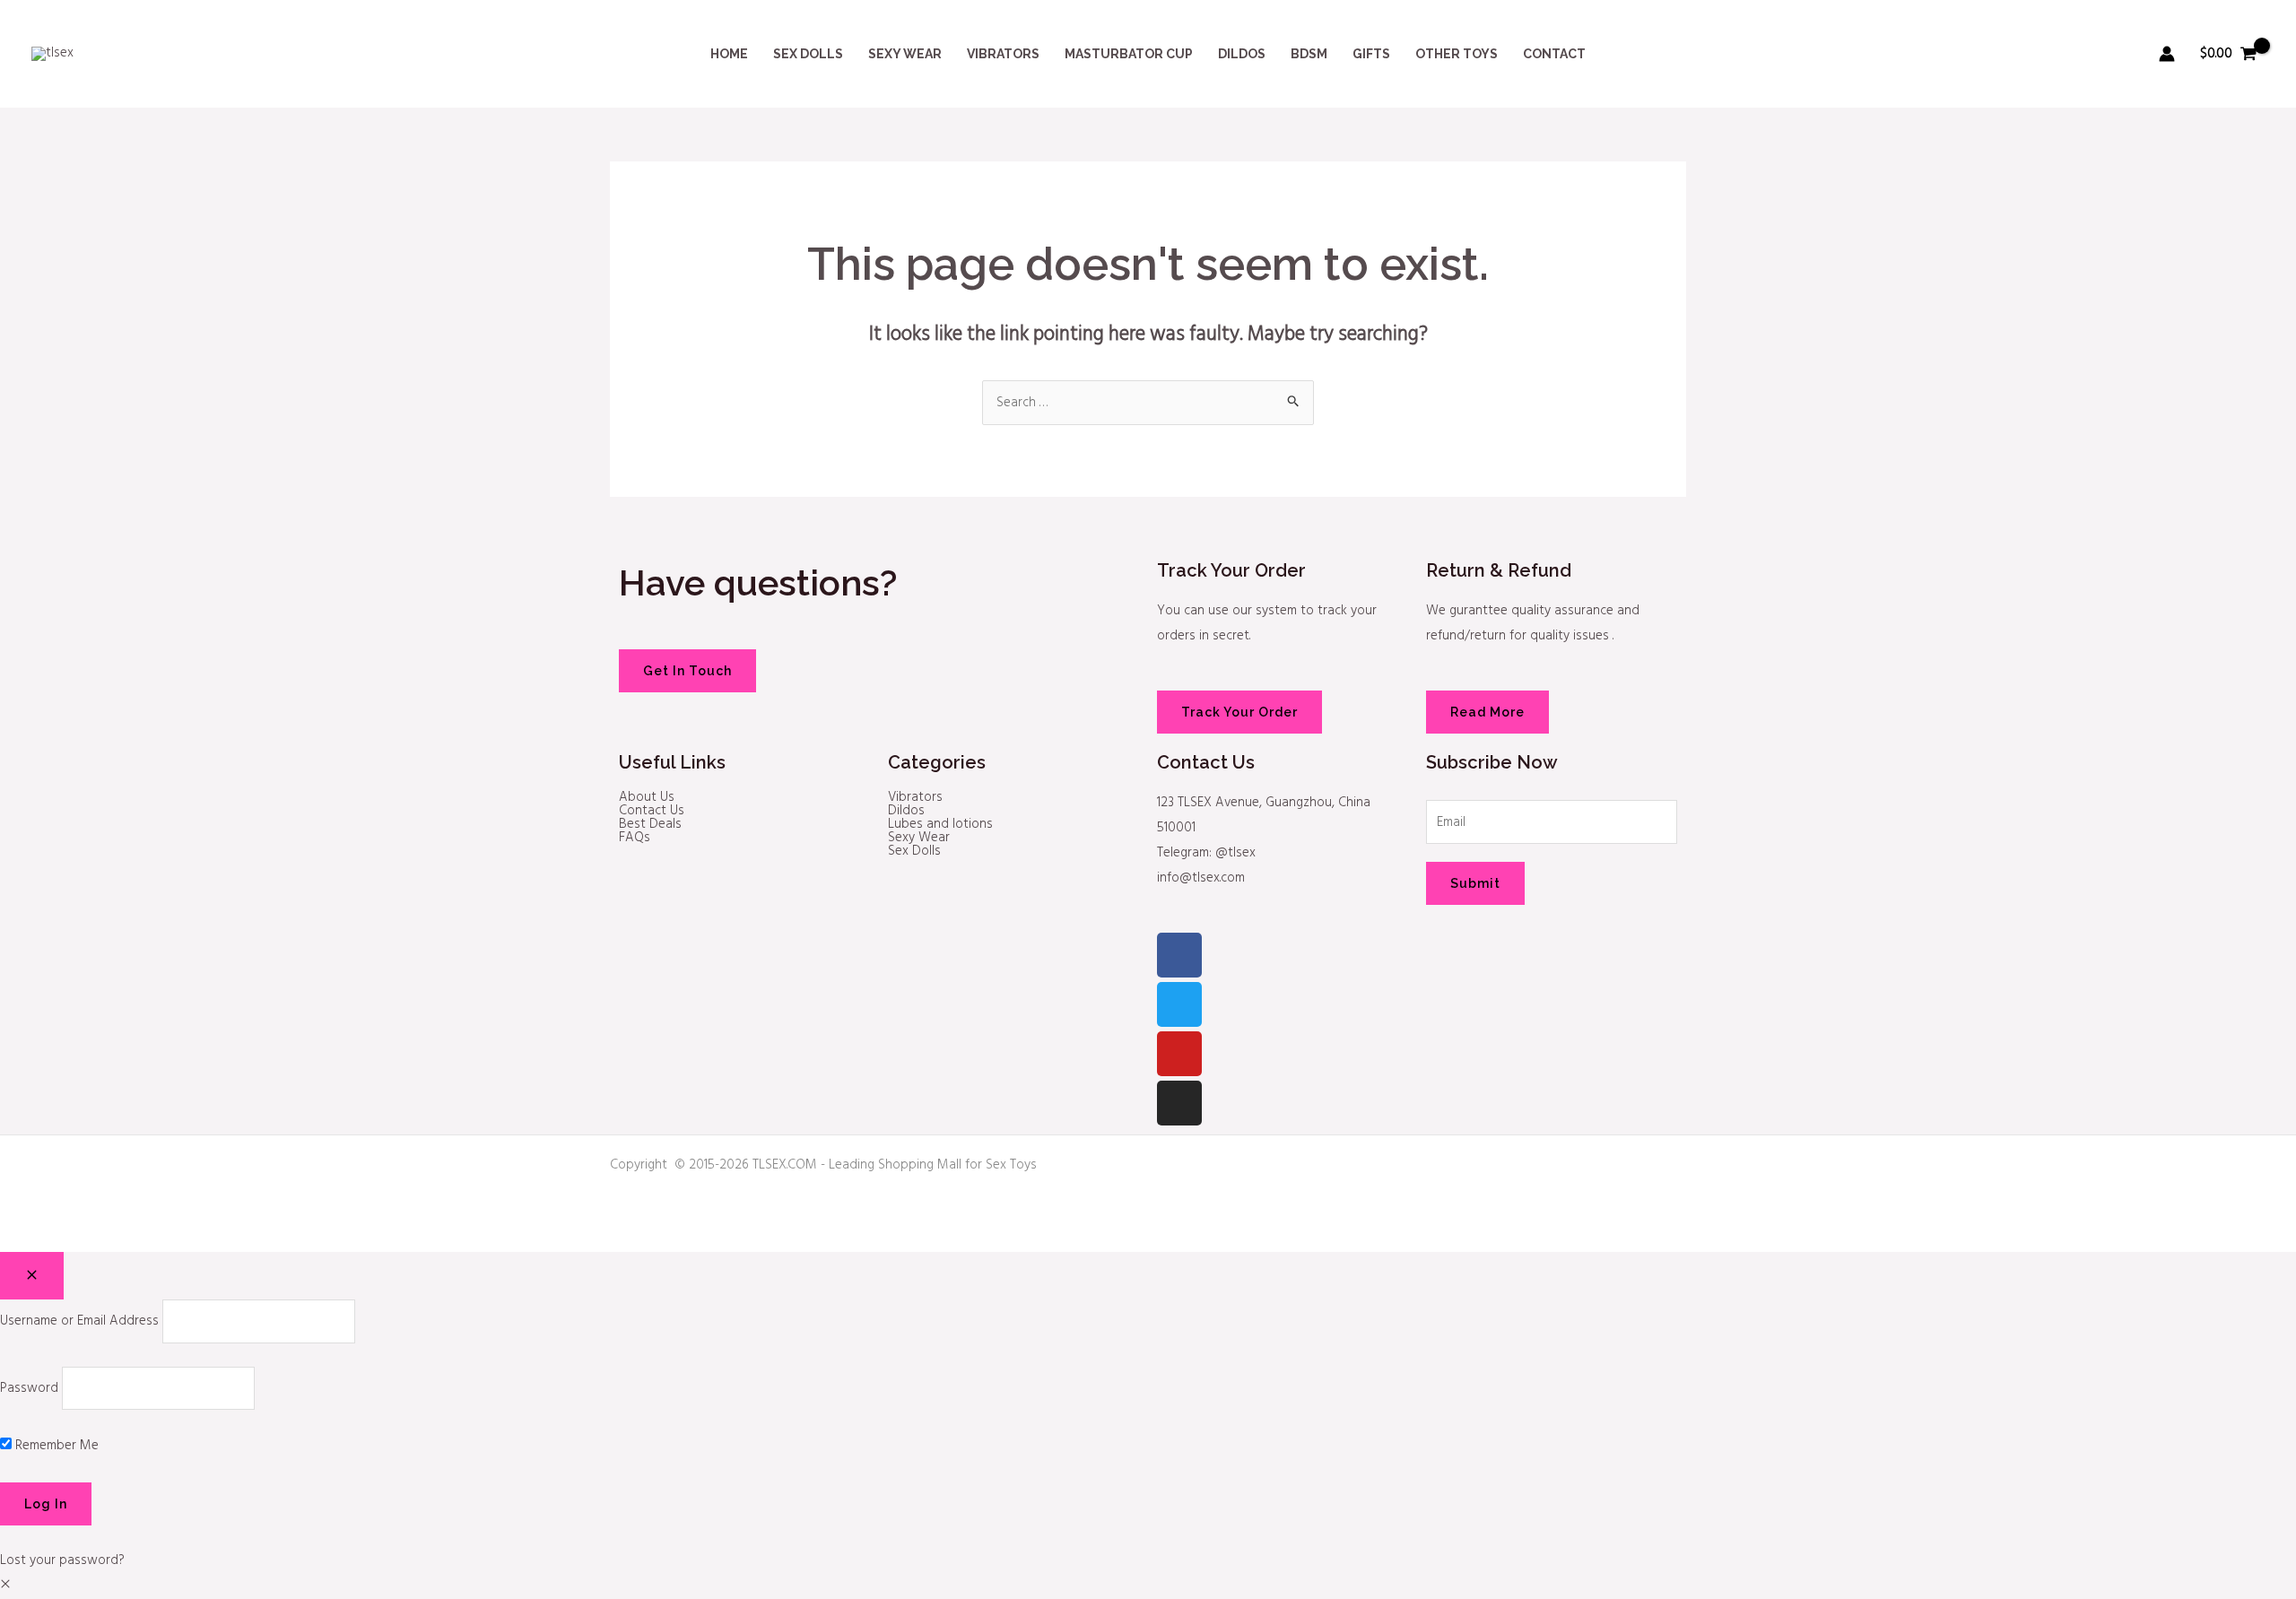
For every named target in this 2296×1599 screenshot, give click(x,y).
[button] (5, 1586)
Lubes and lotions (940, 825)
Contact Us (652, 811)
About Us (647, 798)
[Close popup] (32, 1276)
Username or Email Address (79, 1321)
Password (29, 1388)
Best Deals (650, 825)
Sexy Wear (919, 838)
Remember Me (55, 1446)
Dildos (906, 811)
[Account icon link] (2167, 54)
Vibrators (915, 798)
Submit (1475, 883)
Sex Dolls (914, 852)
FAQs (635, 838)
